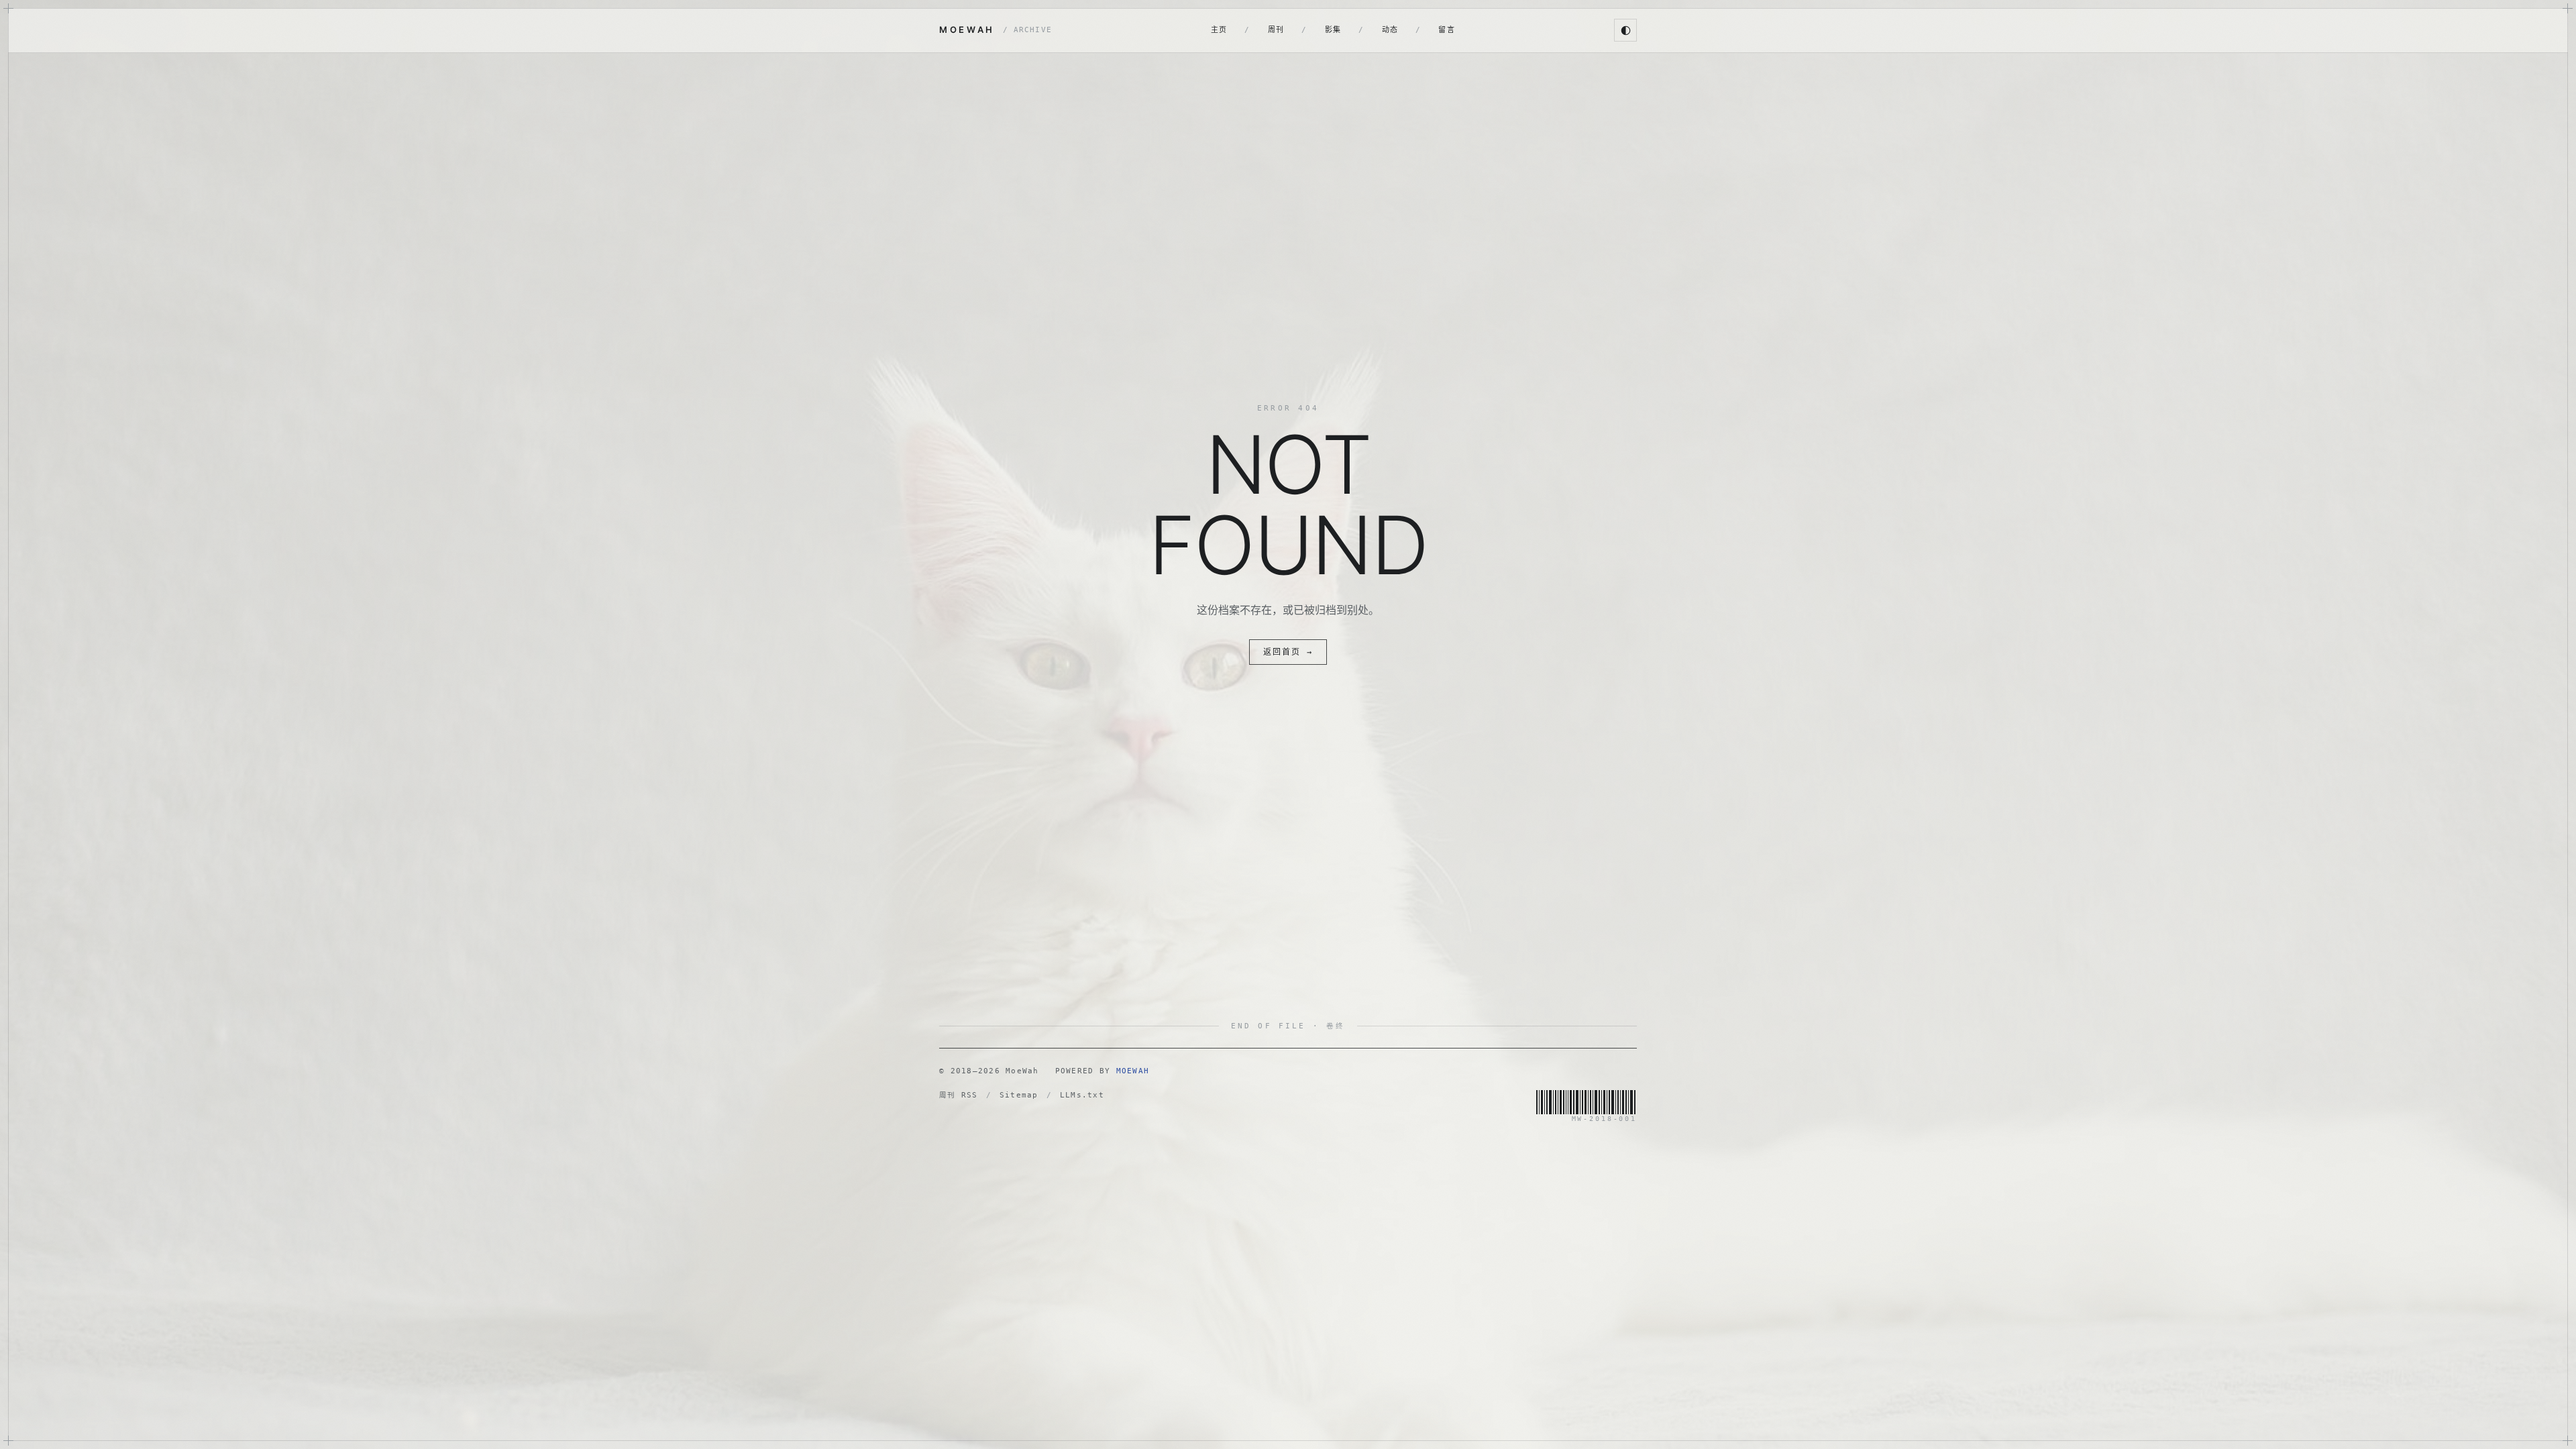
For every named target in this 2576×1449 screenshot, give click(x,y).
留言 (1447, 30)
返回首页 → (1288, 652)
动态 (1390, 30)
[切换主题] (1625, 30)
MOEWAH (996, 30)
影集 (1333, 30)
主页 (1219, 30)
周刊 (1276, 30)
